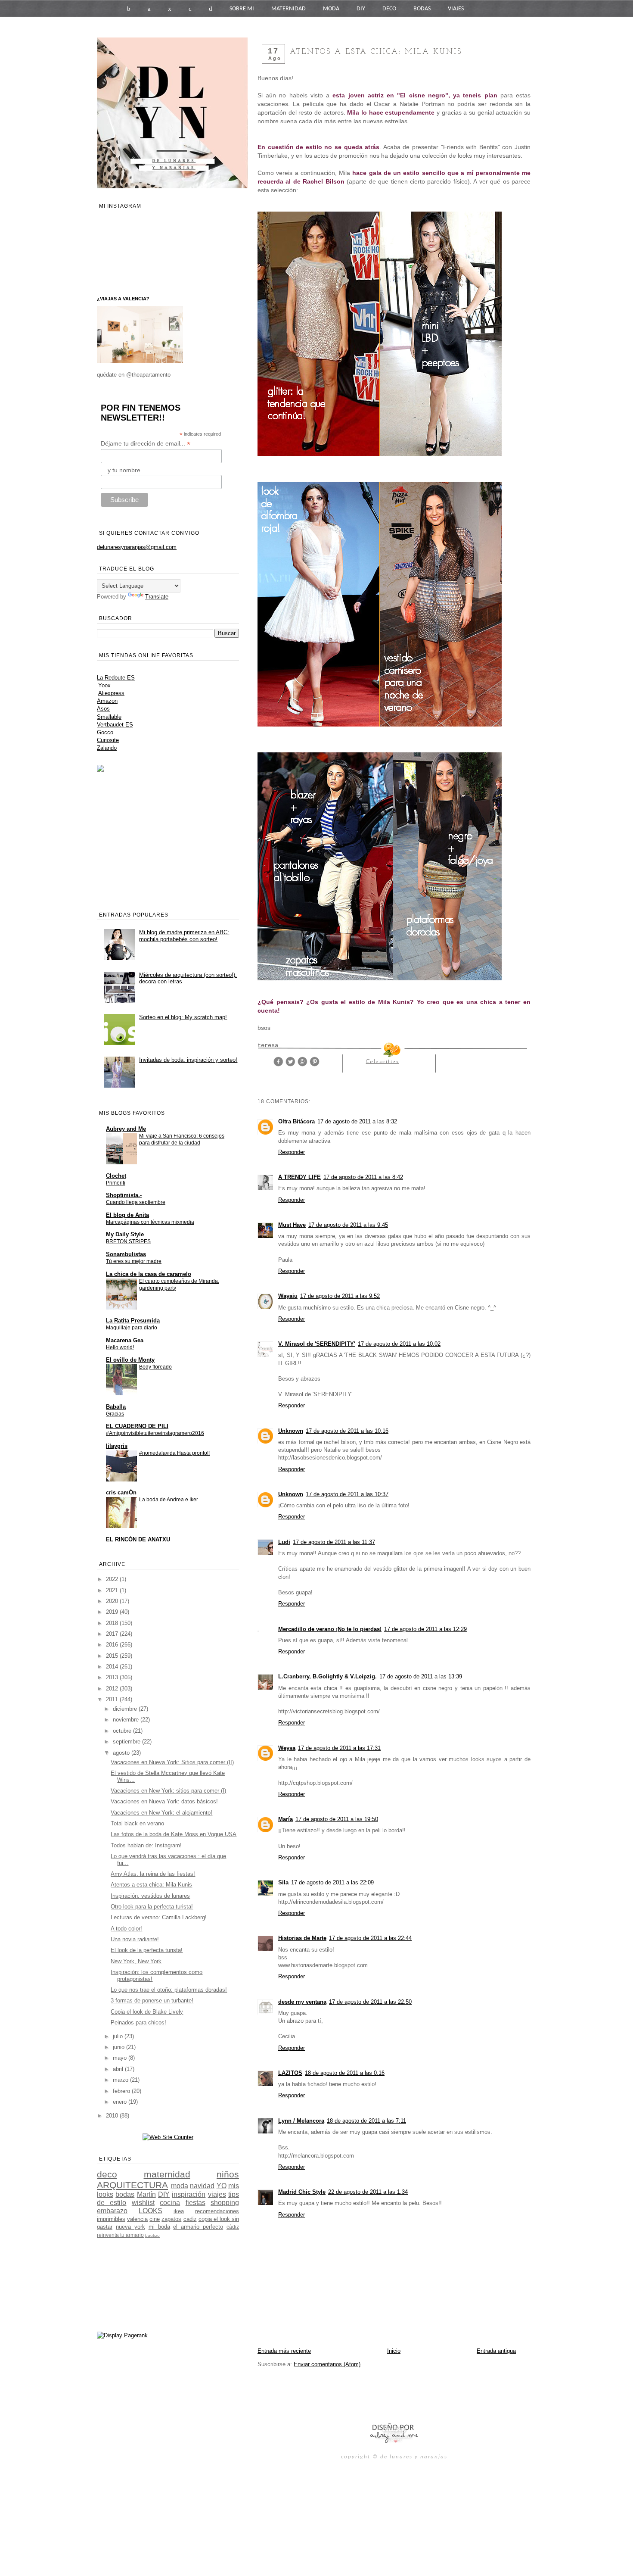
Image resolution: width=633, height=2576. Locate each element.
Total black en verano (137, 1823)
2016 (113, 1645)
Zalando (107, 748)
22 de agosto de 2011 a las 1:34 (368, 2192)
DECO (389, 9)
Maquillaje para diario (132, 1328)
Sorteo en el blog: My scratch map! (183, 1017)
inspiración (189, 2194)
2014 (113, 1667)
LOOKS (150, 2211)
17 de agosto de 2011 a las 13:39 (421, 1676)
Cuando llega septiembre (136, 1202)
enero (121, 2102)
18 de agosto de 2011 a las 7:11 (366, 2121)
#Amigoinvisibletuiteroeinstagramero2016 (155, 1433)
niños (228, 2174)
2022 (113, 1579)
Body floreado (155, 1367)
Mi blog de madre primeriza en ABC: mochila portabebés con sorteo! (184, 936)
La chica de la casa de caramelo (149, 1274)
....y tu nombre (121, 470)
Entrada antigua (496, 2351)
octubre (123, 1731)
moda (180, 2186)
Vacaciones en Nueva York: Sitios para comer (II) (172, 1762)
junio (119, 2047)
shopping (225, 2203)
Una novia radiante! (135, 1939)
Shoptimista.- (124, 1195)
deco (107, 2174)
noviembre (127, 1720)
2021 (113, 1590)
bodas (125, 2194)
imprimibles (111, 2219)
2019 (113, 1612)
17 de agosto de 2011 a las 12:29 (425, 1629)
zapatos (171, 2219)
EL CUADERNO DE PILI (137, 1426)
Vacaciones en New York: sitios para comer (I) (168, 1791)
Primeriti (116, 1183)
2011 (113, 1699)
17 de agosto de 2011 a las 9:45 (348, 1225)
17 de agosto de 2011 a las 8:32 (357, 1121)
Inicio (394, 2351)
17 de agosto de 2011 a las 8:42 (363, 1177)
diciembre (126, 1709)
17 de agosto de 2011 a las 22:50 (370, 2002)
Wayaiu (288, 1296)
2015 (113, 1656)
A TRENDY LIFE (299, 1177)
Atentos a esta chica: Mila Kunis (151, 1885)
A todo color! (126, 1929)
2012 (113, 1689)
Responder (292, 1152)
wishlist (143, 2203)
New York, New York (136, 1961)
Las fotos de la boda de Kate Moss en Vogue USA (174, 1834)
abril (119, 2069)
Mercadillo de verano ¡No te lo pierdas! (330, 1629)
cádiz (233, 2227)
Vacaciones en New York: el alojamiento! (161, 1813)
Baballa (116, 1407)
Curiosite (108, 740)
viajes (217, 2194)
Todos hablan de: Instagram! (146, 1845)
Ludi (284, 1542)
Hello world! (120, 1347)
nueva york (130, 2227)
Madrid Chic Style (302, 2192)
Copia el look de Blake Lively (147, 2012)
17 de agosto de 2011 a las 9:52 (340, 1296)
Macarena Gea (125, 1340)
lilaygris (117, 1446)
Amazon (107, 701)
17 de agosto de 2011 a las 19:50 (337, 1819)
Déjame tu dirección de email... (146, 444)
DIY (361, 9)
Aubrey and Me (126, 1129)
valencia (137, 2219)
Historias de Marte (302, 1938)
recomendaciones (217, 2211)
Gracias (115, 1414)
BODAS (422, 9)
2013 (113, 1677)
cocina (170, 2203)
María (285, 1819)
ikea (179, 2211)
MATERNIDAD (289, 9)
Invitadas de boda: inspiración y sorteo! (188, 1060)
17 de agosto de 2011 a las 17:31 (339, 1748)
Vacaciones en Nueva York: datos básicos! (164, 1801)
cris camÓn (121, 1492)
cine (155, 2219)
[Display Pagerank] (122, 2335)
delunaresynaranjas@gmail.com (137, 547)
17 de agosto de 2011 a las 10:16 (347, 1431)
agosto (122, 1753)
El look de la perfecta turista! (147, 1950)
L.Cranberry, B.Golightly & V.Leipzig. (327, 1676)
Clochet (116, 1176)
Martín (146, 2194)
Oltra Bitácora (296, 1121)
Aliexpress (111, 693)
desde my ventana (302, 2002)
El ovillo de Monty (130, 1360)
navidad (202, 2186)
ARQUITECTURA (132, 2185)
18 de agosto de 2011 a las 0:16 (345, 2073)
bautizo (152, 2235)
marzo (121, 2080)
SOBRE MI (242, 9)
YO (222, 2186)
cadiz (190, 2219)
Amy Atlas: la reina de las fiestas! (153, 1874)
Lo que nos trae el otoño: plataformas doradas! (169, 1990)
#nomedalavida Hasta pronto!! (174, 1453)
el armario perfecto (198, 2227)
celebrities (383, 1062)
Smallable (109, 717)
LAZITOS (290, 2073)
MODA (331, 9)
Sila (283, 1882)
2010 (113, 2116)
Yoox (104, 685)
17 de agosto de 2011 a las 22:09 (332, 1882)
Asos (103, 709)
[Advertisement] (358, 2395)
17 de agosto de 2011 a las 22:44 (370, 1938)
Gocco (105, 732)
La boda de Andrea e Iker (169, 1500)
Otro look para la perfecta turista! (152, 1907)
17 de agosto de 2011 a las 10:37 (347, 1494)
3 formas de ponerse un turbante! (152, 2001)
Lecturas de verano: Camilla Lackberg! (159, 1917)
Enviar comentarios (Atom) (327, 2364)
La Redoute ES (116, 678)
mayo (121, 2058)
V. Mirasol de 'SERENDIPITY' (317, 1344)
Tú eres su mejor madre (134, 1261)
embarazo (112, 2211)
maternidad (167, 2174)
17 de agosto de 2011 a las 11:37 (334, 1542)
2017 (113, 1634)
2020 (113, 1601)
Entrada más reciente (284, 2351)
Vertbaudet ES (115, 725)
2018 (113, 1623)
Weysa (287, 1748)
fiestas (195, 2203)
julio (119, 2036)
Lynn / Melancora (301, 2121)
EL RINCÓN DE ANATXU (138, 1539)
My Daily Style (125, 1234)
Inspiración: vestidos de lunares (150, 1896)
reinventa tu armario (120, 2235)
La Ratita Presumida (133, 1321)
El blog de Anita (127, 1215)
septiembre (127, 1742)
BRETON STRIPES (128, 1241)
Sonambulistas (126, 1254)
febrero (122, 2091)
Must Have (292, 1225)
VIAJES (456, 9)
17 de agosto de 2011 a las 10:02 (399, 1344)
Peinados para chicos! (138, 2022)
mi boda (159, 2227)
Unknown (291, 1431)
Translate (157, 597)
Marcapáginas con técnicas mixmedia (150, 1222)
